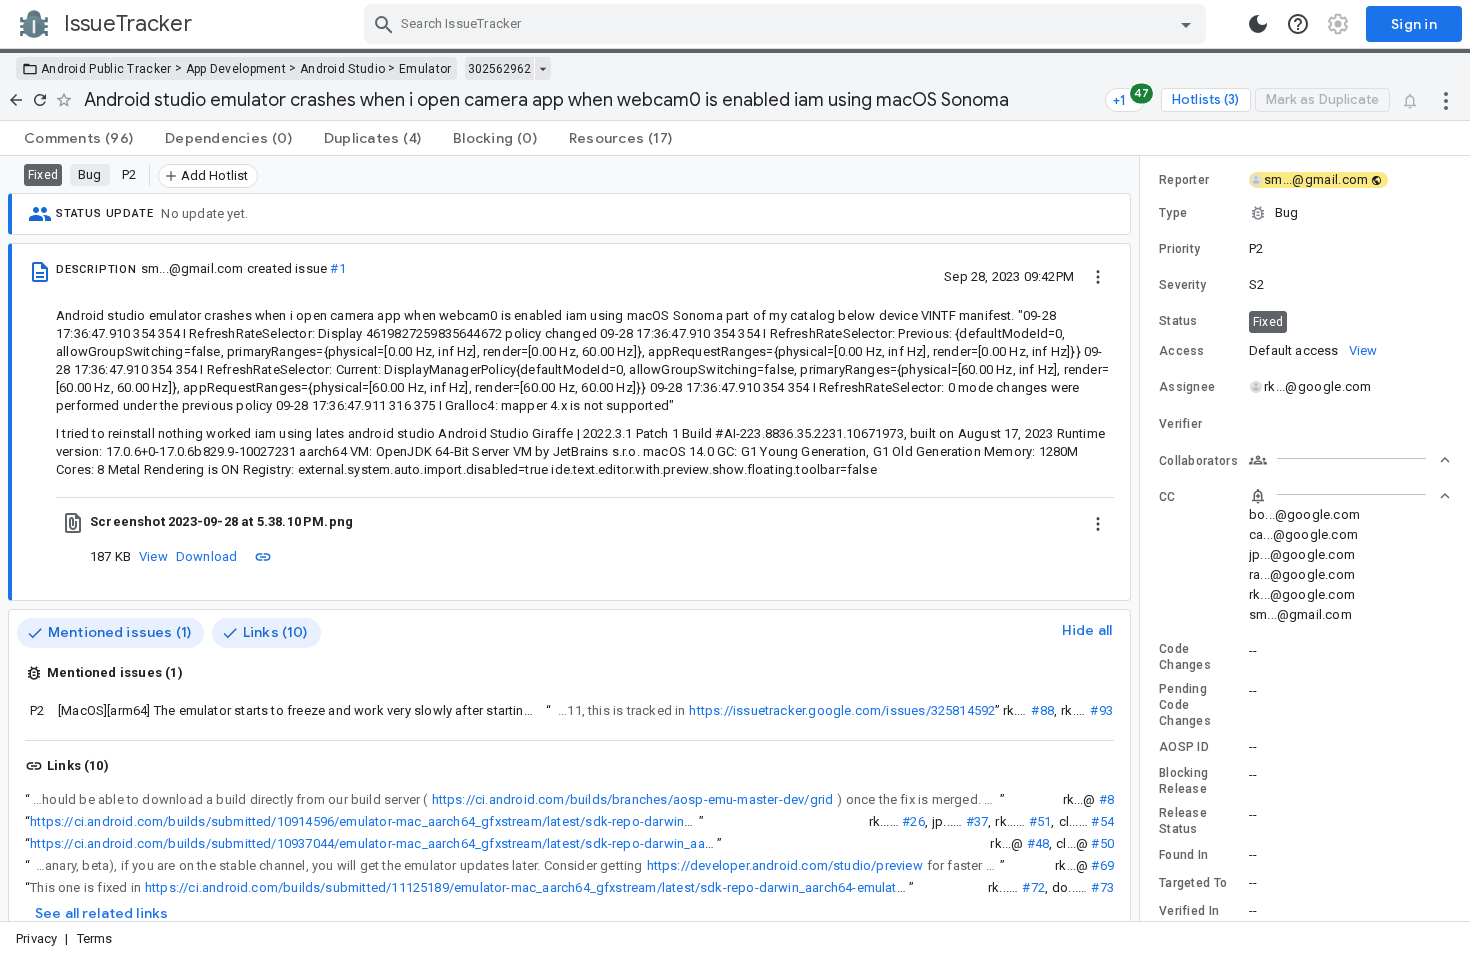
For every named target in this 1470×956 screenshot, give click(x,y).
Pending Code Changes (1185, 705)
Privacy (36, 938)
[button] (1305, 213)
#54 (1102, 821)
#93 (1101, 710)
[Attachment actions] (1098, 522)
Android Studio (342, 69)
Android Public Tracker (106, 69)
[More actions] (1446, 100)
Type (1173, 213)
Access (1182, 351)
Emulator (425, 69)
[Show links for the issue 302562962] (542, 69)
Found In (1183, 855)
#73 (1102, 887)
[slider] (1143, 538)
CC (1167, 497)
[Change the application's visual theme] (1258, 24)
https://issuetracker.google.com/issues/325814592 (842, 710)
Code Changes (1185, 657)
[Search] (384, 24)
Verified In (1189, 911)
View (153, 556)
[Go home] (16, 100)
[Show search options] (1186, 24)
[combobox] (787, 24)
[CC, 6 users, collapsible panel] (1350, 496)
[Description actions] (1098, 276)
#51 (1040, 821)
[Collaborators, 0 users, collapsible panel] (1350, 460)
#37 (977, 821)
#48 (1038, 843)
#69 (1102, 865)
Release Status (1183, 821)
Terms (95, 938)
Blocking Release (1183, 781)
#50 (1102, 843)
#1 (337, 268)
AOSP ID (1184, 747)
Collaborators (1198, 461)
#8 (1106, 799)
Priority (1179, 249)
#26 (913, 821)
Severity (1182, 285)
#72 (1033, 887)
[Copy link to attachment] (263, 556)
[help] (1298, 24)
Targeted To (1193, 883)
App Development (236, 69)
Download (207, 556)
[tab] (78, 138)
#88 (1042, 710)
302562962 (499, 69)
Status (1178, 321)
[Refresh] (40, 100)
